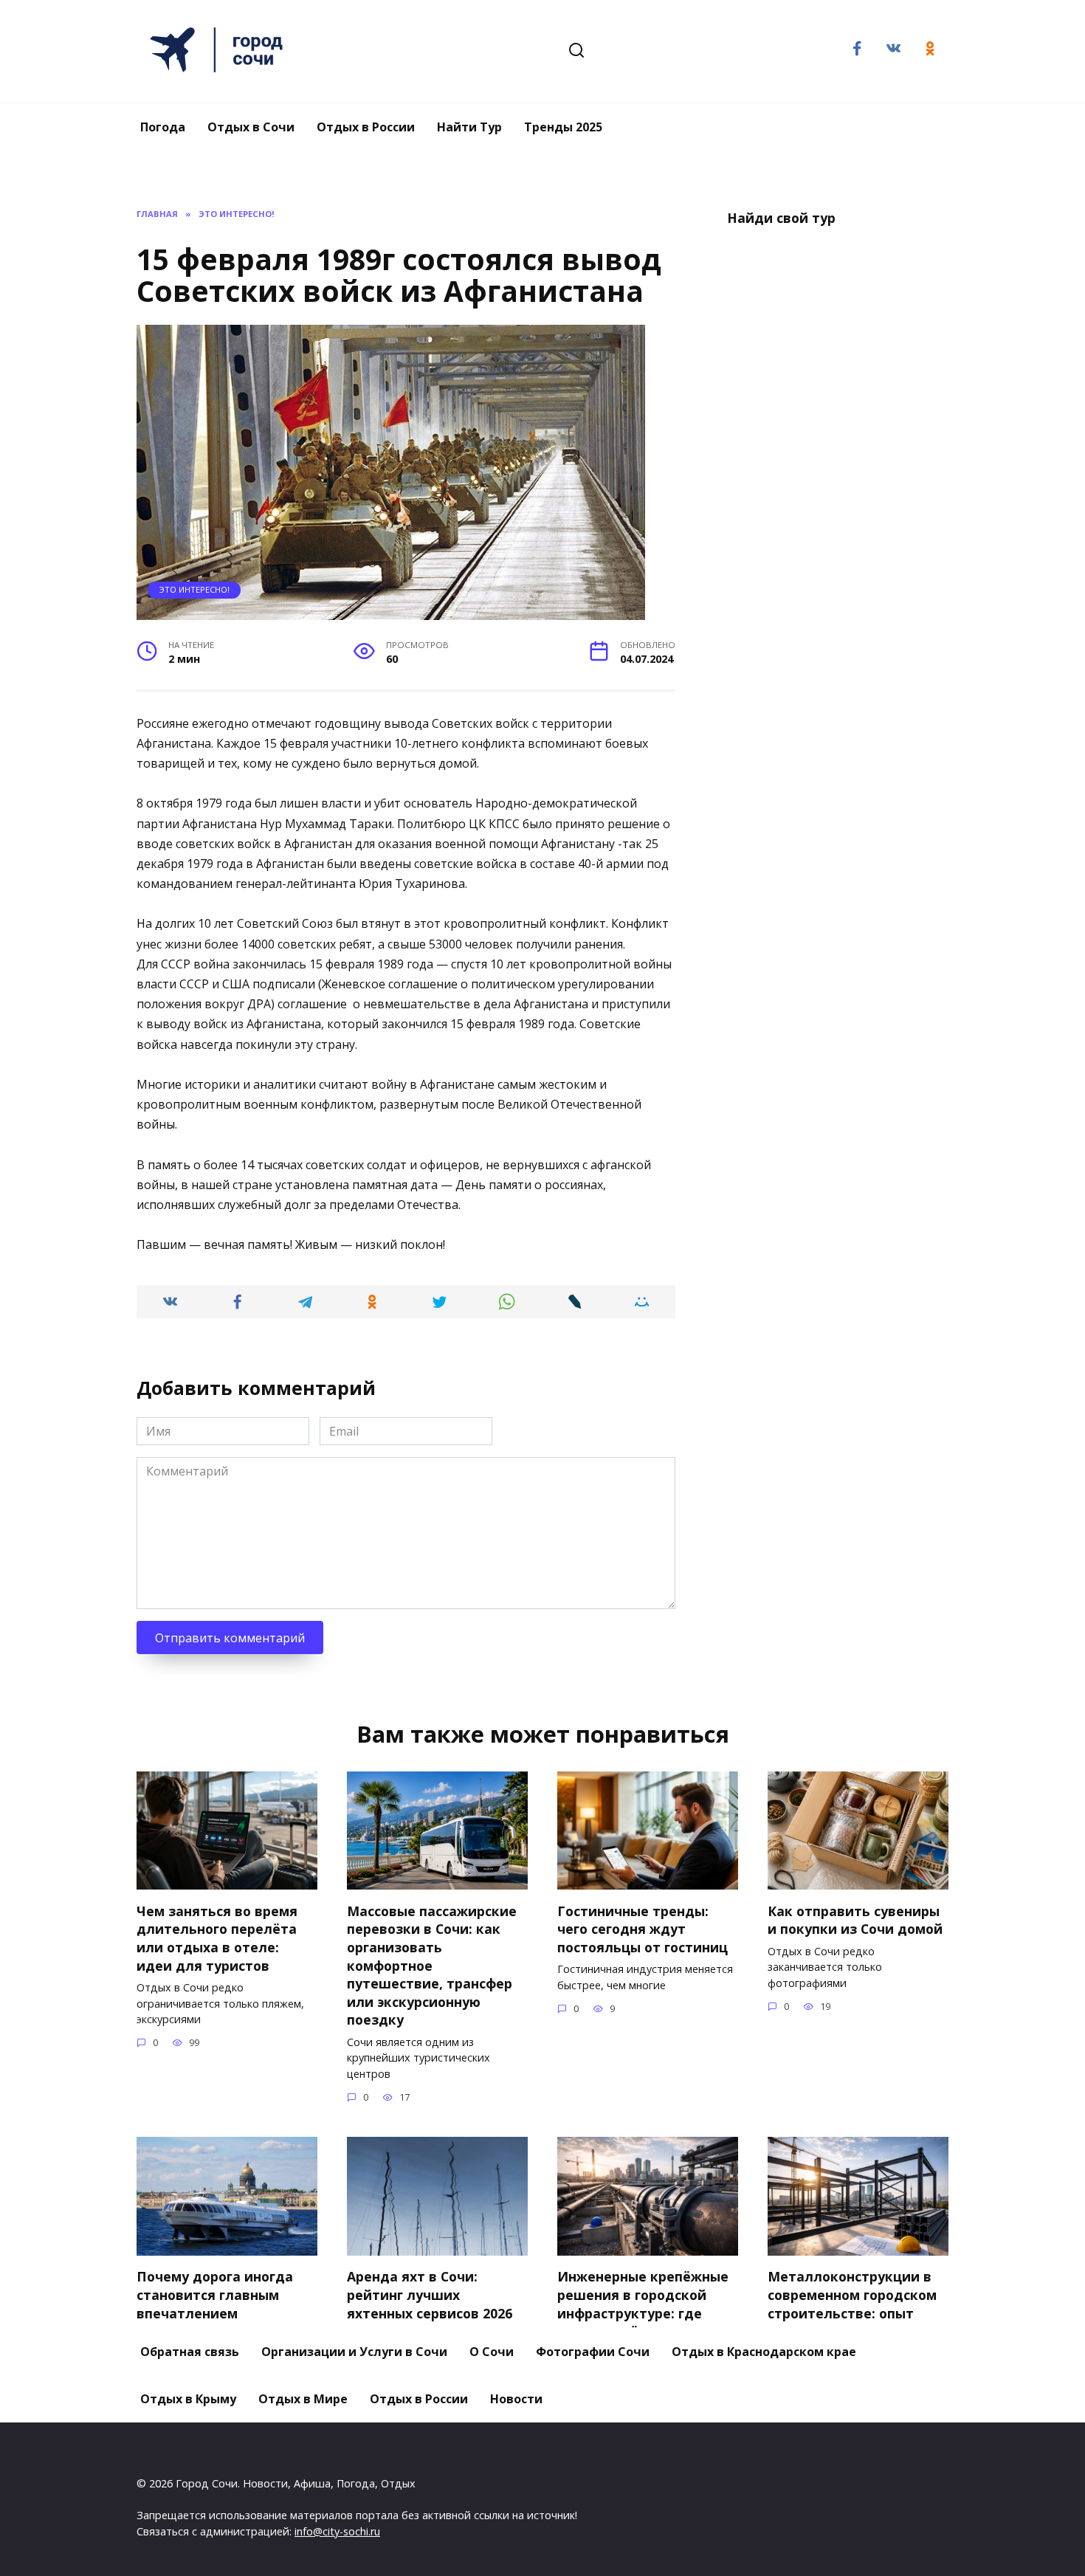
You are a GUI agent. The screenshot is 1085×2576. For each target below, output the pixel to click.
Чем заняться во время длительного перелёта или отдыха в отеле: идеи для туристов (217, 1938)
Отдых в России (366, 127)
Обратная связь (190, 2352)
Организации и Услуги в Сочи (354, 2352)
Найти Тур (469, 127)
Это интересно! (194, 589)
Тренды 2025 (563, 127)
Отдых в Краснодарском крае (764, 2352)
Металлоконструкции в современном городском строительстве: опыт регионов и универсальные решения (854, 2313)
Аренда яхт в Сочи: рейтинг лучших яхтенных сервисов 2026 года (430, 2304)
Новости (516, 2399)
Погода (163, 127)
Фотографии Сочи (593, 2352)
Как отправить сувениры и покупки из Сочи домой (855, 1919)
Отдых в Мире (303, 2399)
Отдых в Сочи (251, 127)
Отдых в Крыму (188, 2399)
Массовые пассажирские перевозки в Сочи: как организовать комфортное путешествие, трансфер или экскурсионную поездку (432, 1965)
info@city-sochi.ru (337, 2531)
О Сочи (492, 2352)
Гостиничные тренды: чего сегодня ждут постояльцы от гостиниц (643, 1928)
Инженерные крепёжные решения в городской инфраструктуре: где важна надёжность (643, 2304)
